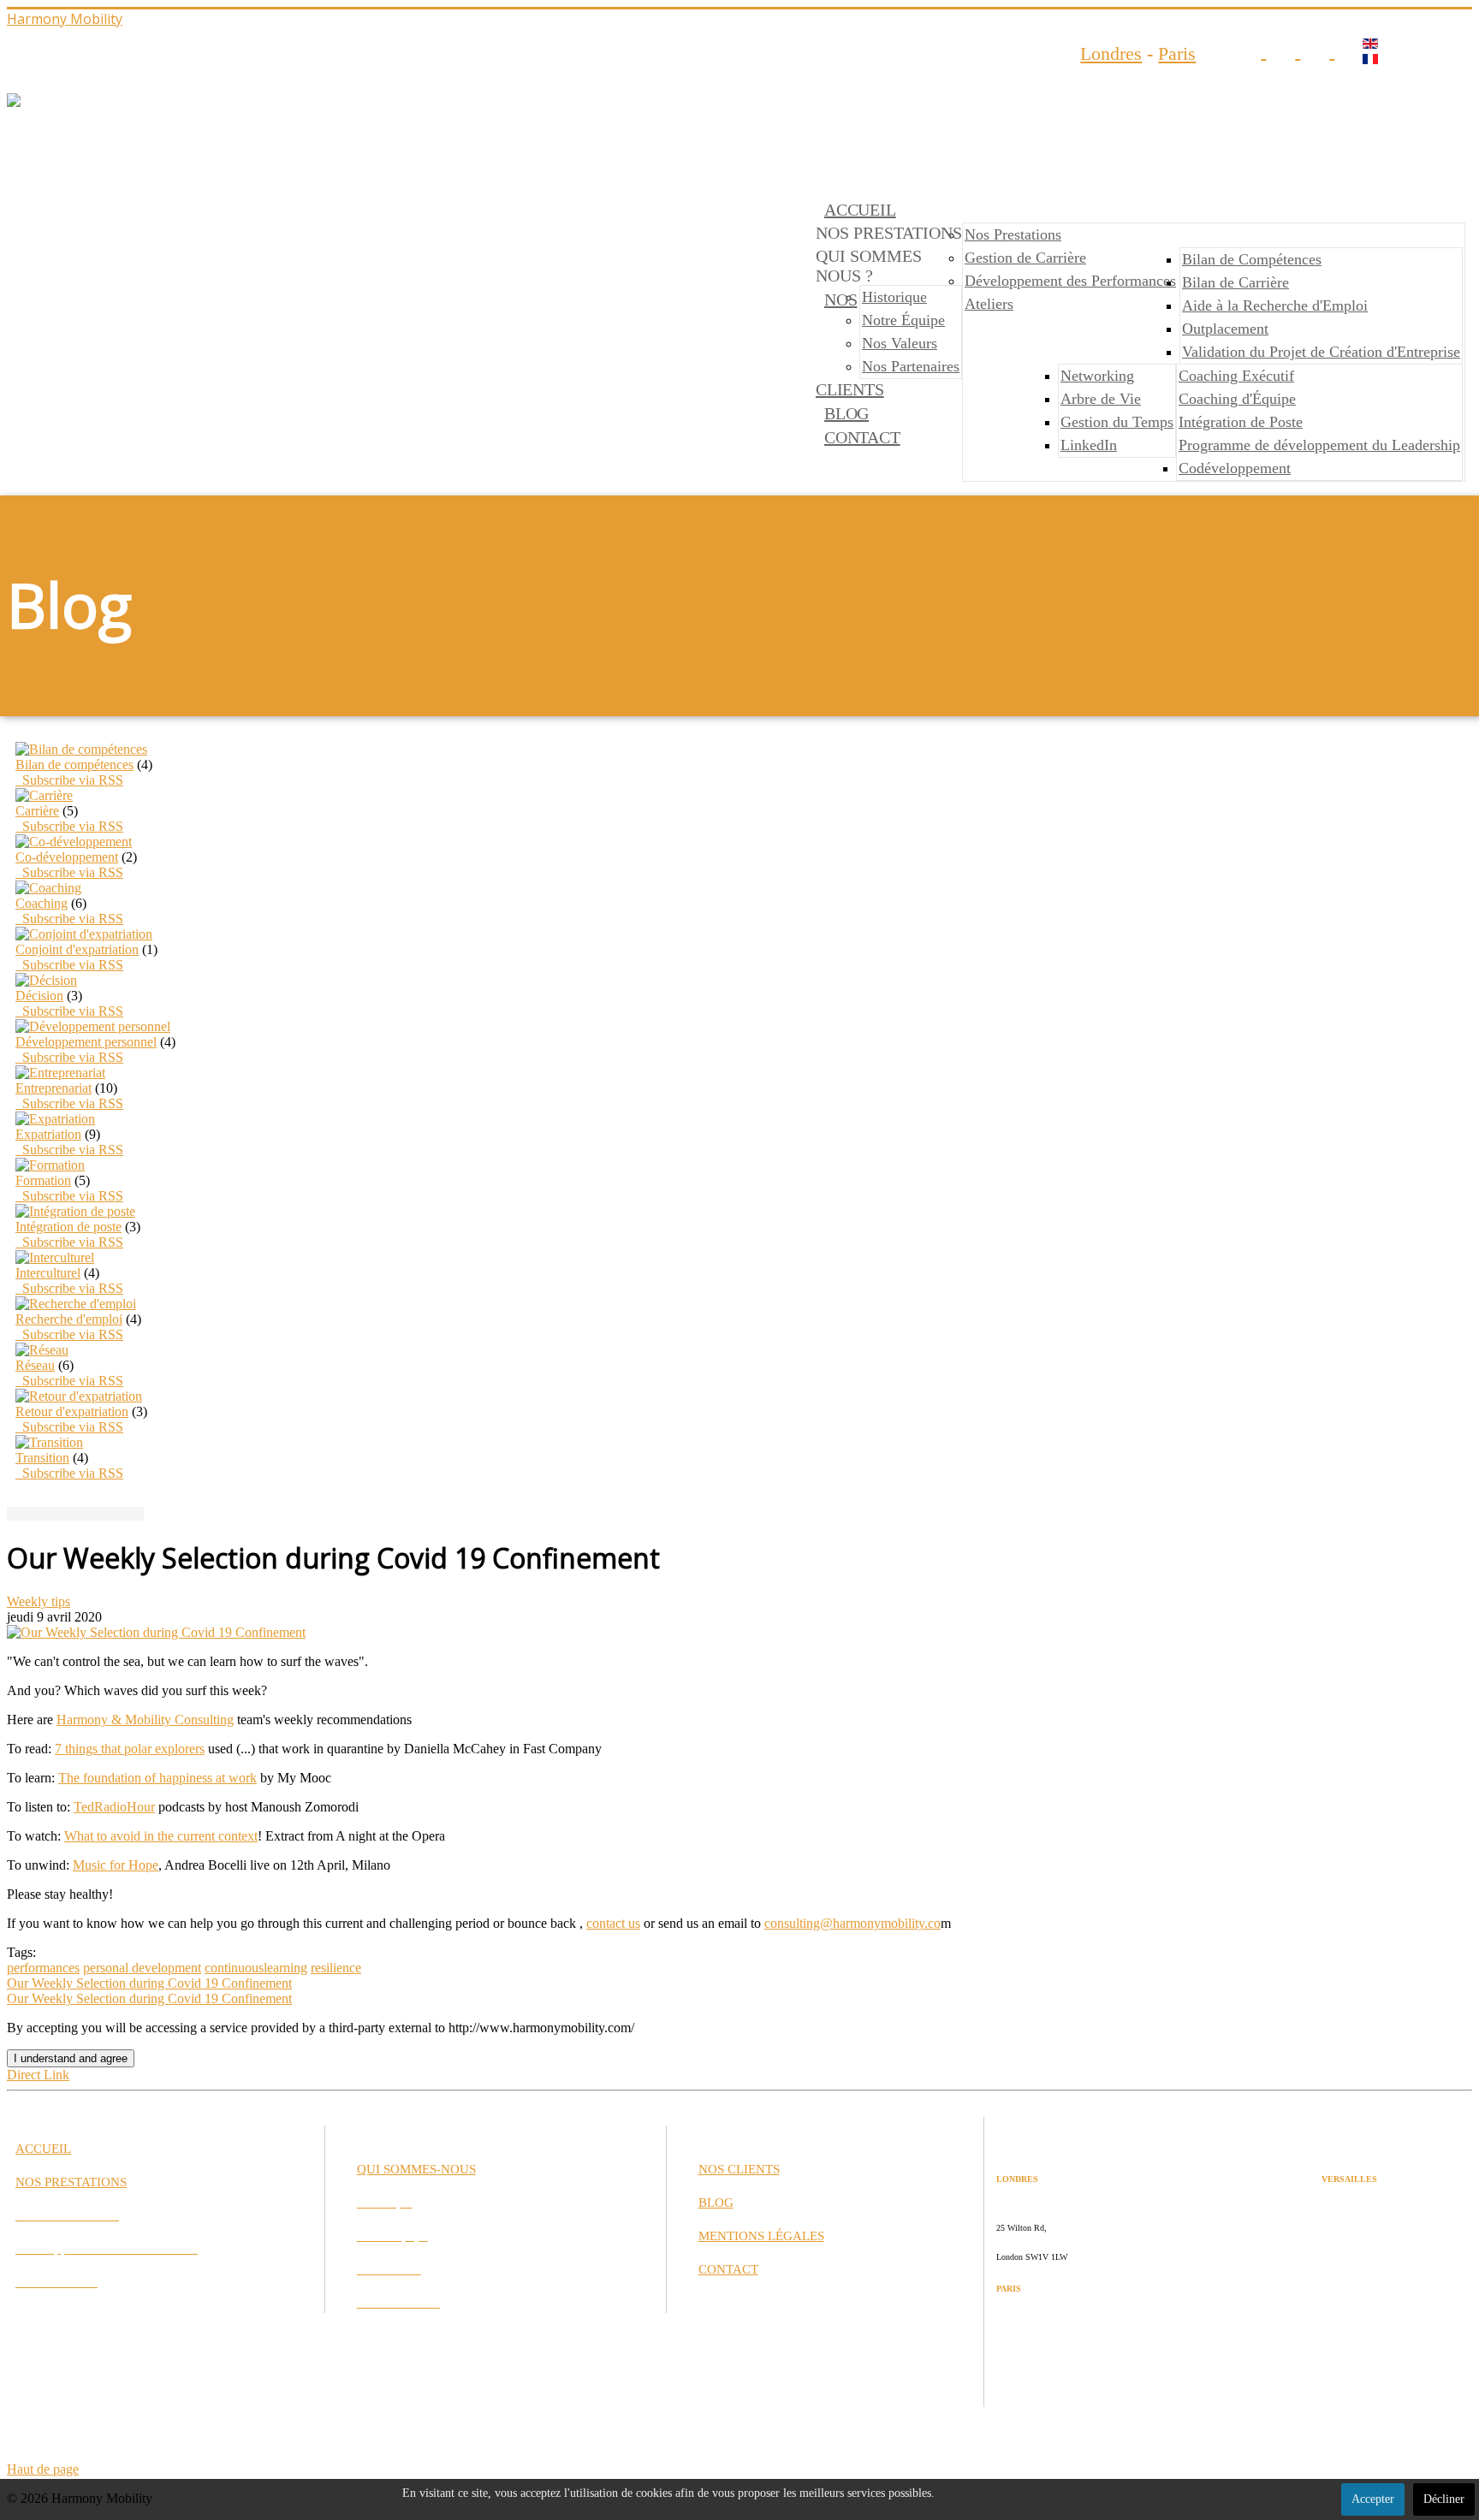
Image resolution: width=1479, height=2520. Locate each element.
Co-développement (67, 857)
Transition (42, 1458)
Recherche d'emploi (69, 1319)
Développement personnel (86, 1042)
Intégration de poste (68, 1227)
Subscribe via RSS (69, 780)
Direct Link (38, 2075)
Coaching (42, 903)
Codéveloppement (1235, 468)
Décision (39, 996)
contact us (613, 1923)
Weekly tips (39, 1601)
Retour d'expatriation (72, 1411)
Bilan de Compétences (1252, 259)
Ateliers (989, 304)
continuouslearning (256, 1968)
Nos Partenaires (911, 366)
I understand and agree (71, 2058)
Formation (43, 1180)
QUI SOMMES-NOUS (416, 2169)
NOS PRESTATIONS (71, 2182)
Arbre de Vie (1101, 399)
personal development (142, 1968)
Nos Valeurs (900, 343)
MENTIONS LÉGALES (761, 2236)
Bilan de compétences (74, 765)
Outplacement (1225, 329)
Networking (1097, 376)
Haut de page (43, 2469)
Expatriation (48, 1134)
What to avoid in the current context (161, 1836)
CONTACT (862, 437)
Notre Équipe (903, 320)
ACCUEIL (860, 210)
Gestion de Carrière (1025, 258)
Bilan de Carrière (1235, 282)
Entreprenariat (53, 1088)
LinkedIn (1089, 445)
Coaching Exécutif (1236, 376)
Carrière (37, 811)
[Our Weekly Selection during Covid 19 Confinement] (156, 1632)
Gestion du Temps (1117, 422)
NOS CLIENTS (739, 2169)
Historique (894, 297)
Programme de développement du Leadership (1319, 445)
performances (43, 1968)
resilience (336, 1968)
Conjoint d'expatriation (77, 949)
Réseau (35, 1365)
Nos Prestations (1013, 234)
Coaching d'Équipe (1237, 399)
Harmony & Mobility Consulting (145, 1720)
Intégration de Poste (1241, 422)
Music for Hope (116, 1865)
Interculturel (48, 1273)
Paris (1177, 53)
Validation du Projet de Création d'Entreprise (1321, 352)
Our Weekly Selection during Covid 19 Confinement (149, 1983)
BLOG (846, 413)
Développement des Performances (1070, 281)
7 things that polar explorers (130, 1749)
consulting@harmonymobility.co (852, 1923)
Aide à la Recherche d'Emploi (1275, 305)
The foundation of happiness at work (157, 1778)
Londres (1111, 53)
